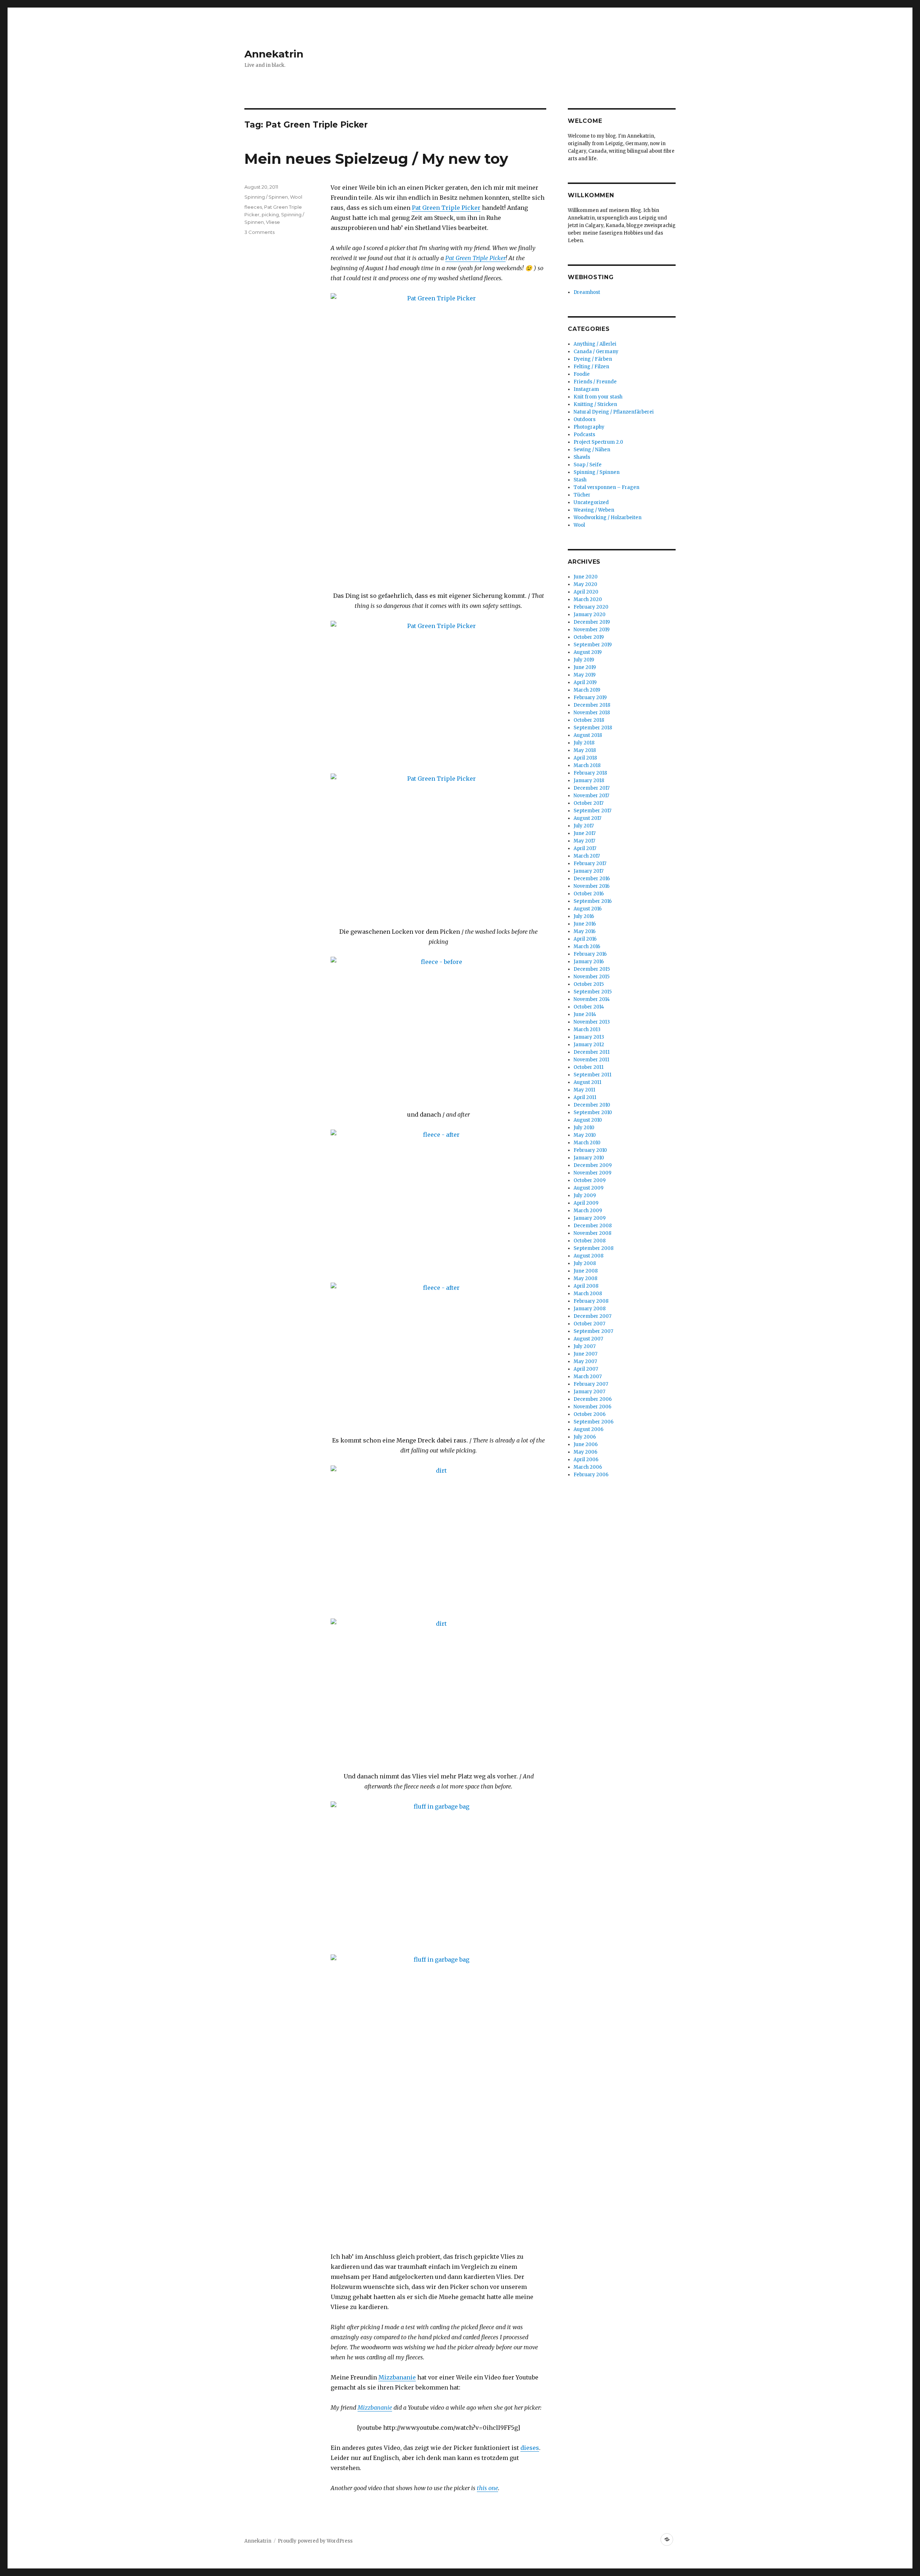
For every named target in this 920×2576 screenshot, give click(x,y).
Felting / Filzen (591, 367)
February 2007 (591, 1384)
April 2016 (585, 939)
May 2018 (585, 750)
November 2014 (592, 999)
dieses (530, 2448)
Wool (296, 197)
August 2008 (588, 1256)
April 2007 (586, 1369)
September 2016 (593, 901)
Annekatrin (274, 54)
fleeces (253, 207)
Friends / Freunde (595, 382)
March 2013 (587, 1030)
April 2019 (585, 682)
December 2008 (593, 1226)
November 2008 (592, 1233)
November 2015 (592, 977)
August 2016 (588, 909)
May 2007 (585, 1361)
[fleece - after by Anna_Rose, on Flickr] (438, 1201)
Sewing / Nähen (592, 450)
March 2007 (588, 1377)
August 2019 (588, 652)
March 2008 (588, 1294)
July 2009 (585, 1195)
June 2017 (585, 833)
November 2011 (591, 1060)
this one (487, 2488)
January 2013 (589, 1037)
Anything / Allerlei (595, 344)
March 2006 (588, 1467)
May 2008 (585, 1278)
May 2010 (585, 1135)
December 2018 (592, 705)
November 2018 (592, 713)
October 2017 (588, 803)
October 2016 (589, 894)
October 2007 (589, 1324)
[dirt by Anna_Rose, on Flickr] (438, 1537)
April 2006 (586, 1460)
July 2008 (585, 1263)
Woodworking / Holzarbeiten (608, 518)
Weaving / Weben (594, 510)
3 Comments (259, 232)
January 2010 (589, 1158)
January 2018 (589, 781)
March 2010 (587, 1143)
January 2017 (588, 871)
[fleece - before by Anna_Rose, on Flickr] (438, 1028)
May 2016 (585, 931)
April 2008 (586, 1286)
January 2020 (590, 615)
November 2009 (592, 1173)
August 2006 (588, 1429)
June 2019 (585, 667)
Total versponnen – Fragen (606, 487)
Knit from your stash (598, 397)
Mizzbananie (397, 2377)
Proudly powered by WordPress (315, 2541)
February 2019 (590, 698)
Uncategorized (591, 502)
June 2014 (585, 1014)
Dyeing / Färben (593, 359)
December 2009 (593, 1165)
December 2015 (592, 969)
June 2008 (586, 1271)
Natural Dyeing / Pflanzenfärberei (614, 412)
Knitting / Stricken (595, 404)
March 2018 (587, 765)
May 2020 (585, 584)
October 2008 (590, 1241)
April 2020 (586, 592)
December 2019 (592, 622)
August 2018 (588, 735)
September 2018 (593, 728)
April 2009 (586, 1203)
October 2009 (590, 1180)
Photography (589, 427)
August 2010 (588, 1120)
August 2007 (588, 1339)
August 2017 (587, 818)
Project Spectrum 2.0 (598, 442)
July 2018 (584, 743)
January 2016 (589, 962)
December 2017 (592, 788)
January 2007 (589, 1392)
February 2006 (591, 1475)
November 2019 (592, 630)
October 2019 (589, 637)
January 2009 (590, 1218)
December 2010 (592, 1105)
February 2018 (590, 773)
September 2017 (592, 811)
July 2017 (584, 826)
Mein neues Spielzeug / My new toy (376, 159)
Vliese (273, 222)
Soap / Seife (588, 465)
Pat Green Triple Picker (446, 208)
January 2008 (590, 1309)
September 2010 (593, 1112)
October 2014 (589, 1007)
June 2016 (585, 924)
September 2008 (594, 1248)
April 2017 (585, 848)
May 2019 (585, 675)
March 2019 (587, 690)
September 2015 (593, 992)
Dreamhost (587, 292)
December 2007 (592, 1316)
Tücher (582, 495)
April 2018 (585, 758)
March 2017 (587, 856)
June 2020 (586, 577)
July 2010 (584, 1128)
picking (270, 214)
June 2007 (585, 1354)
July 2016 (584, 916)
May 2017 (584, 841)
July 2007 (585, 1346)
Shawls (582, 457)
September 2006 (594, 1422)
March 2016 (587, 947)
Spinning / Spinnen (266, 197)
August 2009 (588, 1188)
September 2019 (593, 645)
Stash (580, 480)
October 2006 (590, 1414)
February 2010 (590, 1150)
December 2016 (592, 879)
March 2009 (588, 1211)
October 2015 (589, 984)
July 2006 (585, 1437)
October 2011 (588, 1067)
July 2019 (584, 660)
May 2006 (585, 1452)
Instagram (586, 389)
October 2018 (589, 720)
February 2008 (591, 1301)
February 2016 (590, 954)
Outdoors (585, 419)
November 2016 (592, 886)
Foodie (582, 374)
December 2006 (593, 1399)
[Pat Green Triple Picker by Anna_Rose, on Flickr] (438, 437)
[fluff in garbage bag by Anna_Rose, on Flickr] (438, 1873)
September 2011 (592, 1075)
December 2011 (592, 1052)
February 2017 (590, 864)
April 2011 (585, 1097)
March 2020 (588, 599)
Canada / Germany (596, 352)
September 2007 (593, 1331)
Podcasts (584, 435)
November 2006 (592, 1407)
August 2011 (587, 1082)
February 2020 (591, 607)
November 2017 (591, 796)
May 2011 (584, 1090)
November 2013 (592, 1022)
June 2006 (586, 1444)
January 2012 (589, 1045)
